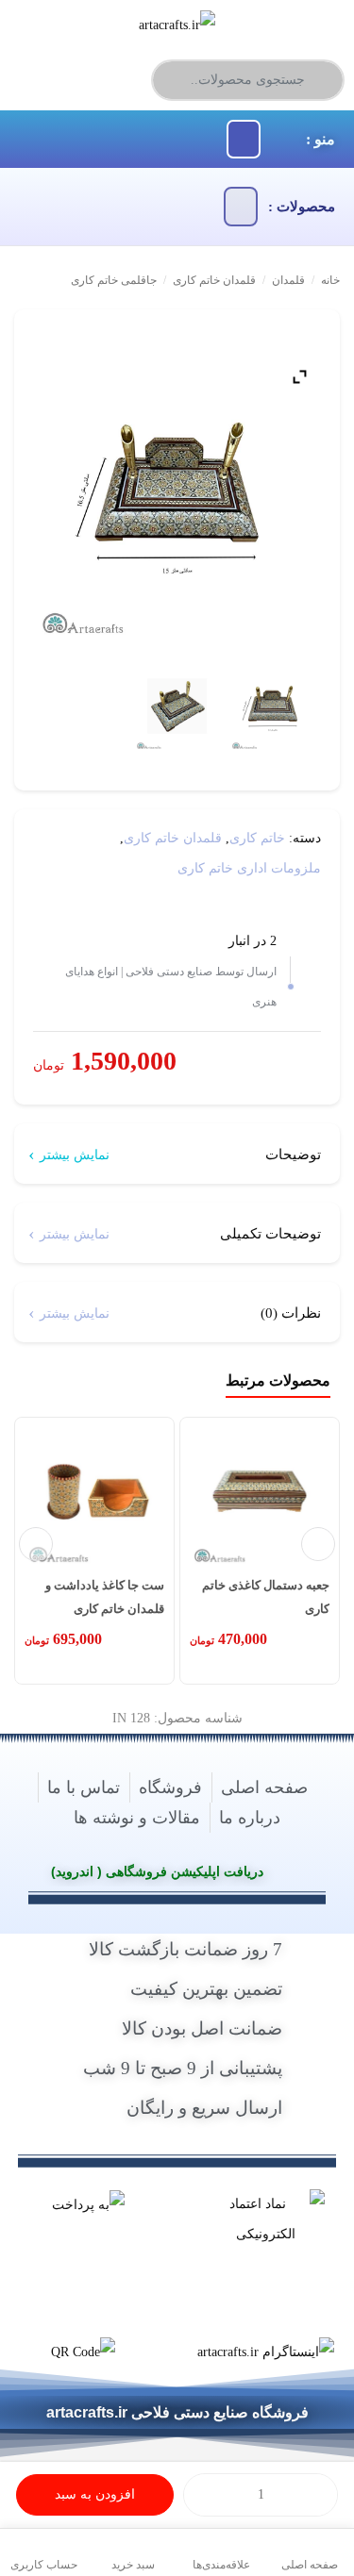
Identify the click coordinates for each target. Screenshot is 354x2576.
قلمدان (288, 280)
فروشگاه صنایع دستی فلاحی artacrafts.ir (177, 2413)
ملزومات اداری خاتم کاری (249, 868)
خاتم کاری (257, 838)
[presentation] (36, 1544)
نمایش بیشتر (75, 1155)
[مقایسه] (295, 335)
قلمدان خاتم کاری (214, 280)
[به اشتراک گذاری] (323, 335)
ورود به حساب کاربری (81, 77)
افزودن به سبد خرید (95, 2501)
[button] (244, 140)
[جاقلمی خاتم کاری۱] (177, 709)
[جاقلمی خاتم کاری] (273, 709)
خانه (330, 280)
